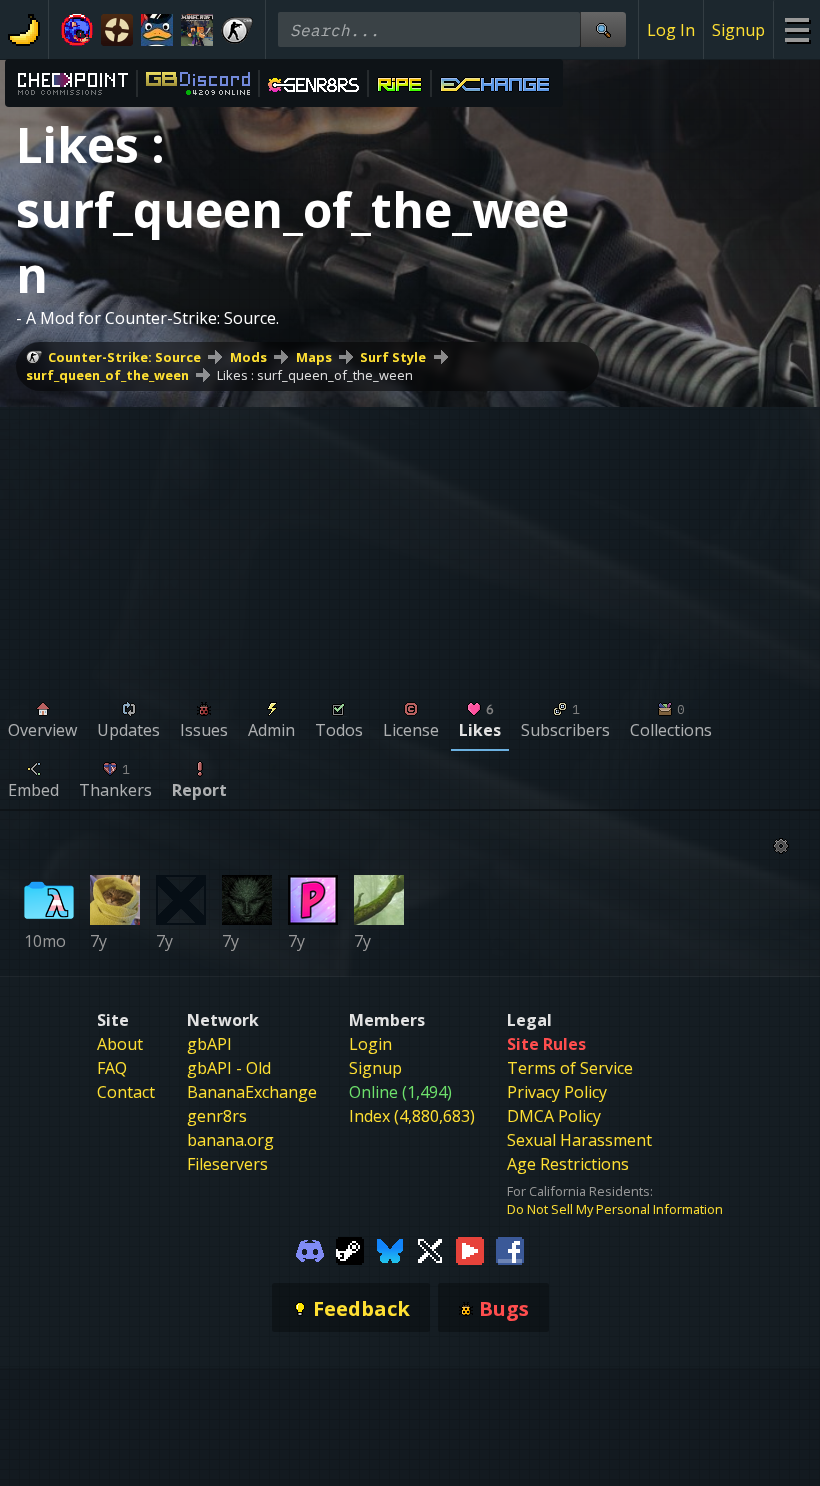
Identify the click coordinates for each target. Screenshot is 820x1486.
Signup (738, 30)
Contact (126, 1092)
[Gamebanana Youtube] (470, 1249)
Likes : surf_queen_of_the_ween (315, 375)
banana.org (230, 1140)
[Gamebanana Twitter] (430, 1249)
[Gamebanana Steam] (350, 1249)
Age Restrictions (568, 1164)
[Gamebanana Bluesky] (390, 1249)
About (120, 1044)
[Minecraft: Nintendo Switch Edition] (197, 30)
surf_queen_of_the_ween (107, 375)
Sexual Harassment (579, 1140)
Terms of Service (570, 1068)
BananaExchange (252, 1092)
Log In (671, 30)
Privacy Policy (557, 1092)
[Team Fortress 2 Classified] (117, 30)
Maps (314, 357)
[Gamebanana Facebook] (510, 1249)
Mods (248, 357)
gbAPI (209, 1044)
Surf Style (393, 357)
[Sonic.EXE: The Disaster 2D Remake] (77, 30)
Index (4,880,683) (412, 1116)
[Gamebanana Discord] (310, 1249)
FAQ (112, 1068)
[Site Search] (603, 29)
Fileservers (227, 1164)
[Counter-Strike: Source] (237, 30)
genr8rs (217, 1116)
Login (370, 1044)
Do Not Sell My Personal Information (615, 1209)
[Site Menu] (796, 29)
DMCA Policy (554, 1116)
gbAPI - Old (229, 1068)
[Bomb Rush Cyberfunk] (157, 30)
